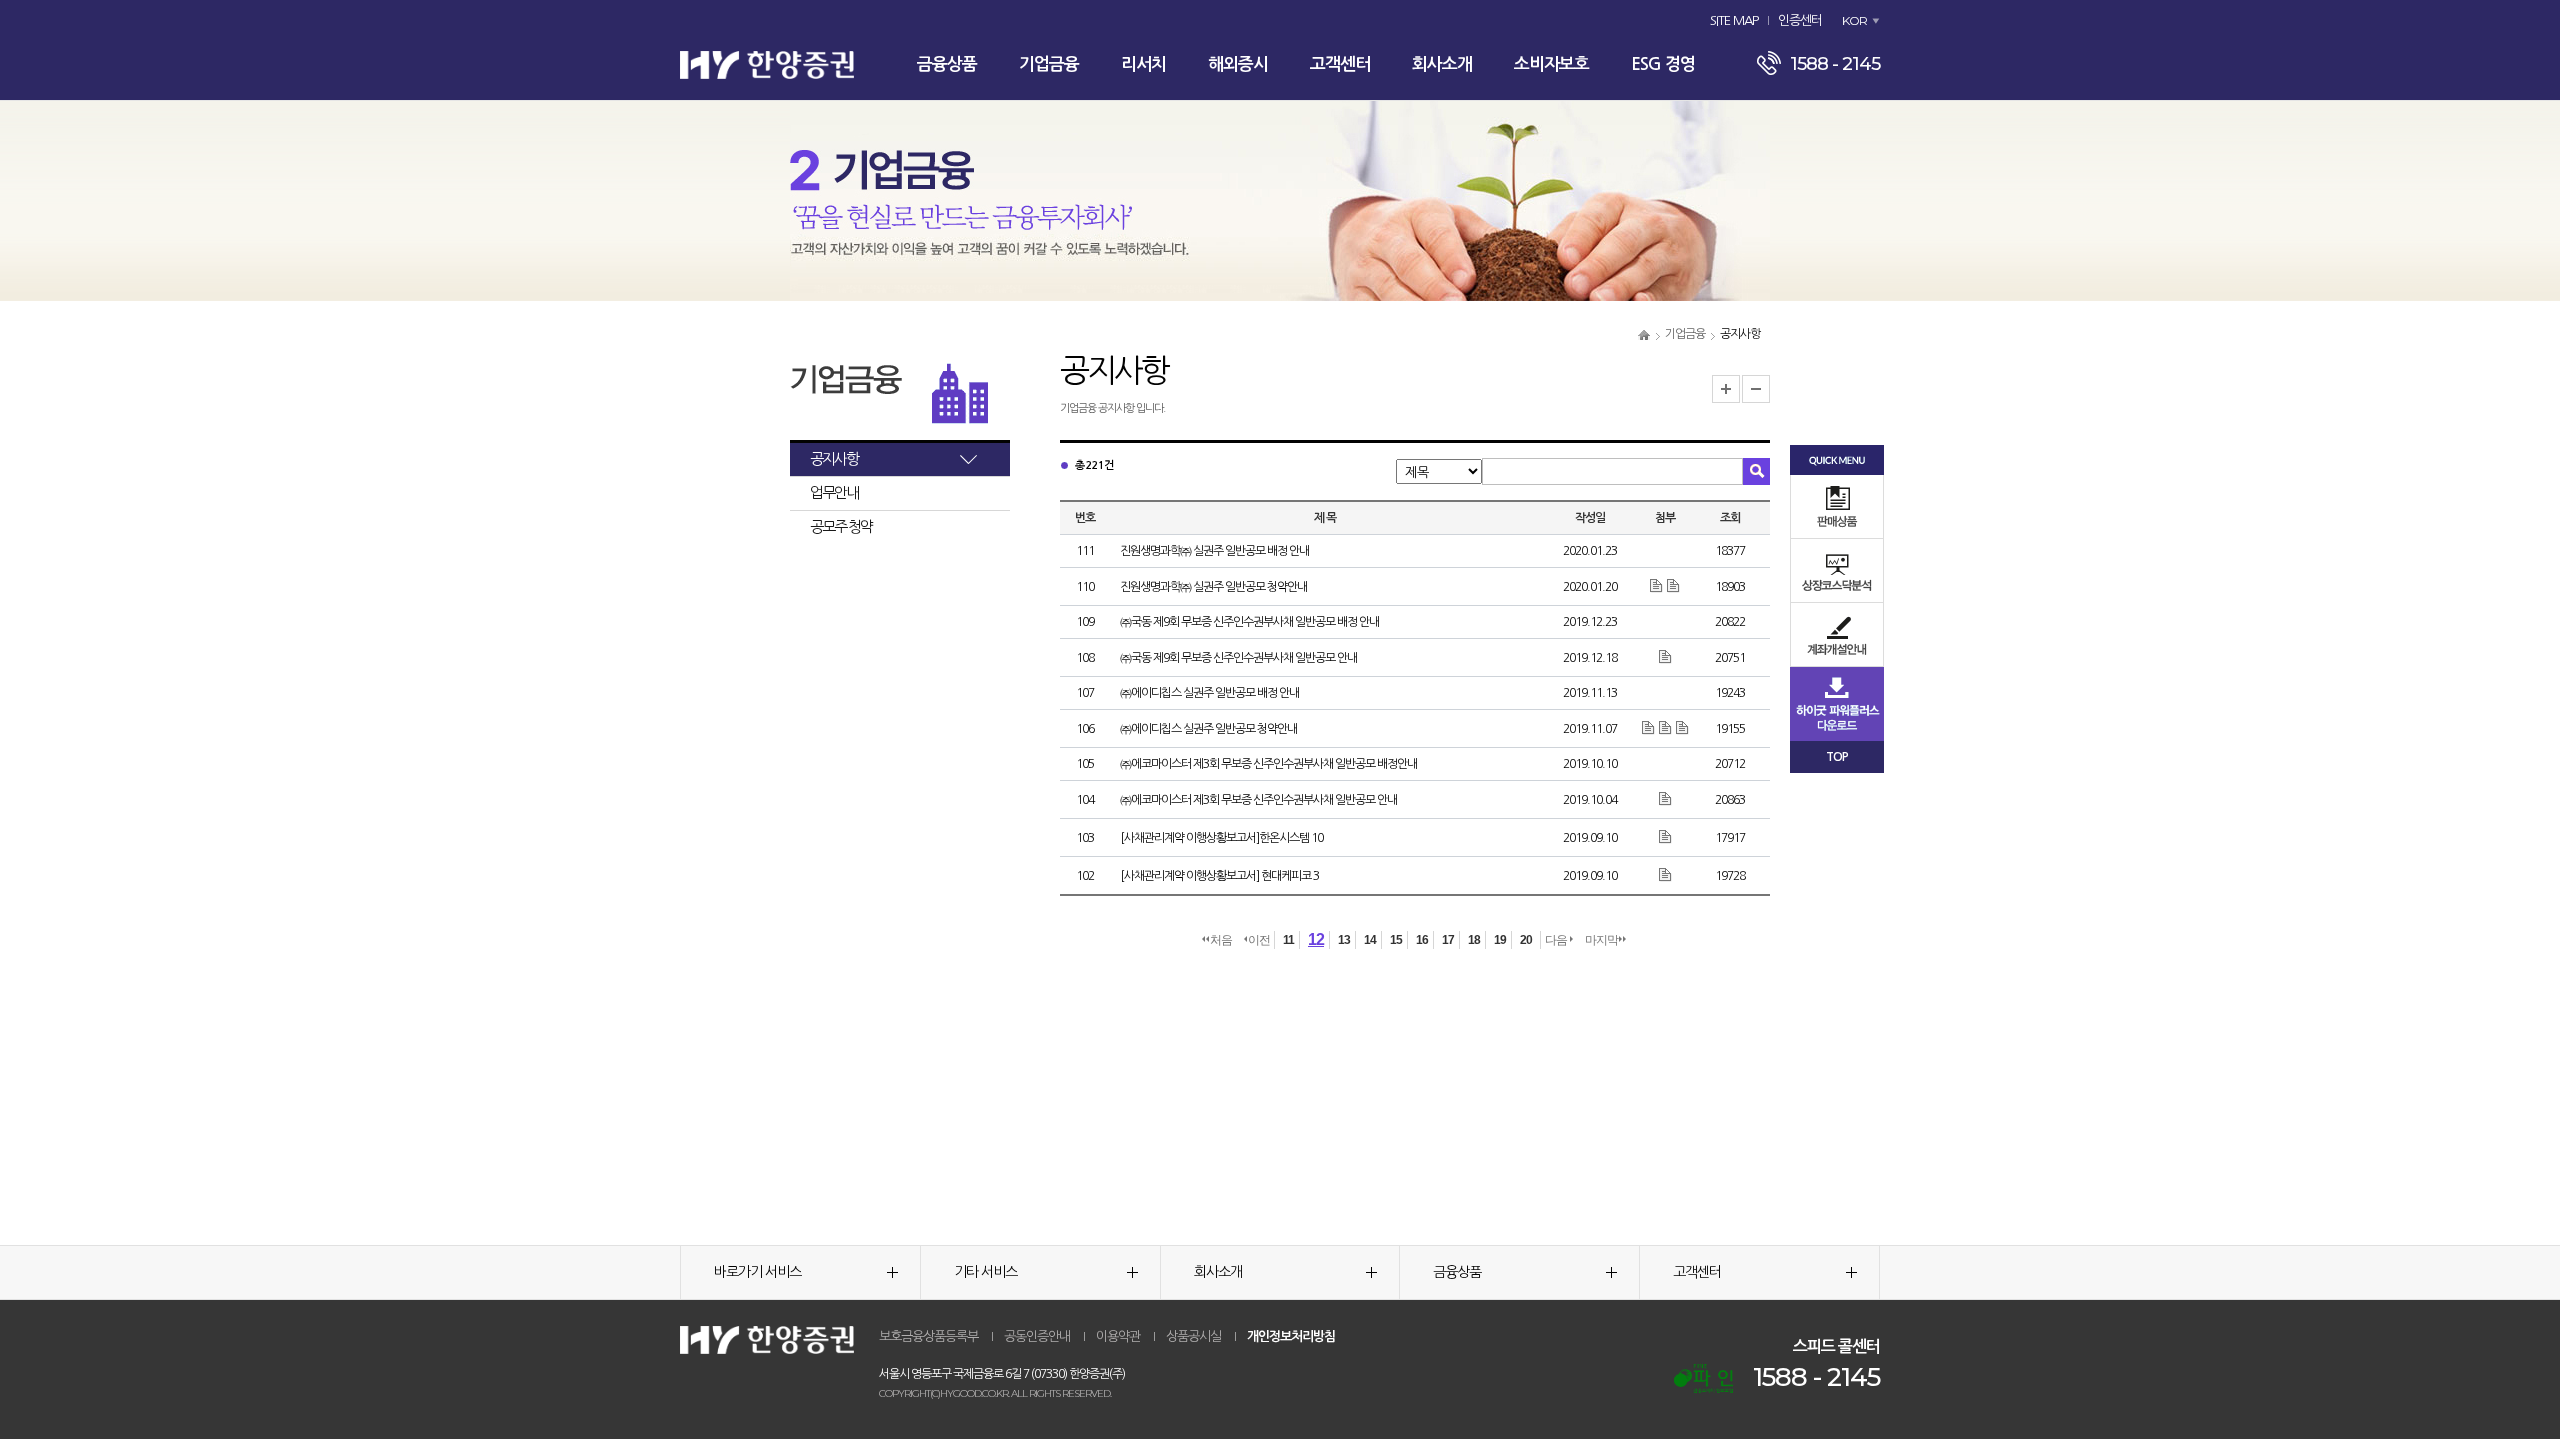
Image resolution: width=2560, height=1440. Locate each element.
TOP (1837, 757)
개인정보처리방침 (1291, 1336)
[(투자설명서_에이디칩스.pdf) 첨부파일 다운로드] (1649, 728)
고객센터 (1340, 64)
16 (1422, 940)
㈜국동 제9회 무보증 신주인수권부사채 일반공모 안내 (1238, 658)
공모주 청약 (841, 526)
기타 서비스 (985, 1272)
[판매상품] (1837, 506)
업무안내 (834, 492)
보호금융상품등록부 (928, 1336)
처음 (1221, 940)
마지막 (1601, 940)
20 (1526, 940)
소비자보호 (1551, 64)
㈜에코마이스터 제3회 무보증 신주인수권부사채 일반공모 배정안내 (1268, 764)
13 (1344, 940)
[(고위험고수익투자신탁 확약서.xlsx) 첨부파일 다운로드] (1657, 586)
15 (1396, 940)
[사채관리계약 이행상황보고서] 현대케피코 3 (1219, 876)
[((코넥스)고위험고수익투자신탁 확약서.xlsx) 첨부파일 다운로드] (1666, 728)
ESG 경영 (1663, 64)
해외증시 (1238, 64)
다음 (1557, 940)
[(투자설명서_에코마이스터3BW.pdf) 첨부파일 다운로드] (1665, 799)
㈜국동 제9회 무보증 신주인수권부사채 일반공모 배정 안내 (1249, 622)
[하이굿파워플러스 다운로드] (1837, 703)
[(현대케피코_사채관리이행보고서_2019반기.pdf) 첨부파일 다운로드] (1665, 875)
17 (1448, 940)
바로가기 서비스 (757, 1272)
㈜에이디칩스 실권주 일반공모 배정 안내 (1209, 693)
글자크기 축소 (1756, 389)
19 (1500, 940)
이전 (1259, 940)
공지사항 (834, 458)
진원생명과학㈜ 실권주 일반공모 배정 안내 (1214, 551)
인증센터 (1800, 20)
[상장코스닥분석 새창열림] (1837, 570)
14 (1370, 940)
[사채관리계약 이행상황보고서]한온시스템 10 (1221, 838)
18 (1474, 940)
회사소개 (1442, 64)
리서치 (1143, 64)
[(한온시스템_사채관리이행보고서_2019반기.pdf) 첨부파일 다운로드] (1665, 837)
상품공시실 (1193, 1336)
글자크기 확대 (1726, 389)
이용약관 (1118, 1336)
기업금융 (1049, 64)
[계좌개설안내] (1837, 634)
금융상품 (947, 64)
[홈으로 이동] (1644, 334)
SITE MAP (1734, 20)
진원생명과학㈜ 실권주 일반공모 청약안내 (1213, 587)
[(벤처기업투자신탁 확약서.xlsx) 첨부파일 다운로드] (1682, 728)
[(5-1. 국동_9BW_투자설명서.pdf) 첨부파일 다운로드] (1665, 657)
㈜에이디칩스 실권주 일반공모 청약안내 (1208, 729)
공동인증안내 (1037, 1336)
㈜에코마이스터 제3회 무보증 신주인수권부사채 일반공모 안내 (1258, 800)
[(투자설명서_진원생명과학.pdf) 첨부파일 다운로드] (1673, 586)
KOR (1854, 20)
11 (1288, 940)
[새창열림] (1703, 1378)
